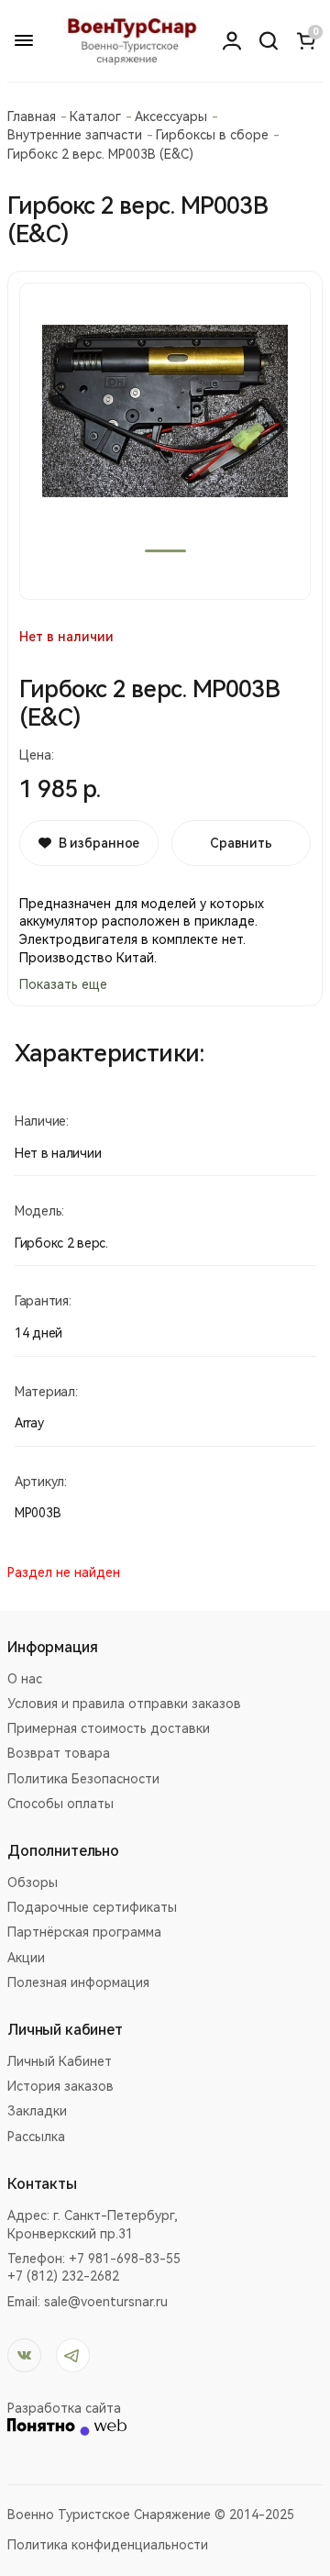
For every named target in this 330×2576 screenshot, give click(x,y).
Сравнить (241, 843)
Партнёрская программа (84, 1932)
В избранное (99, 843)
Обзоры (33, 1882)
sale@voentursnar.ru (106, 2302)
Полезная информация (78, 1982)
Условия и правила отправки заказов (124, 1704)
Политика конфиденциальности (108, 2545)
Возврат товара (59, 1753)
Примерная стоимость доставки (109, 1728)
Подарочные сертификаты (92, 1907)
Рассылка (36, 2137)
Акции (26, 1958)
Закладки (37, 2111)
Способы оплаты (60, 1804)
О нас (25, 1679)
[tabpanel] (165, 441)
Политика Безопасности (83, 1779)
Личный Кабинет (60, 2061)
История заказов (60, 2086)
